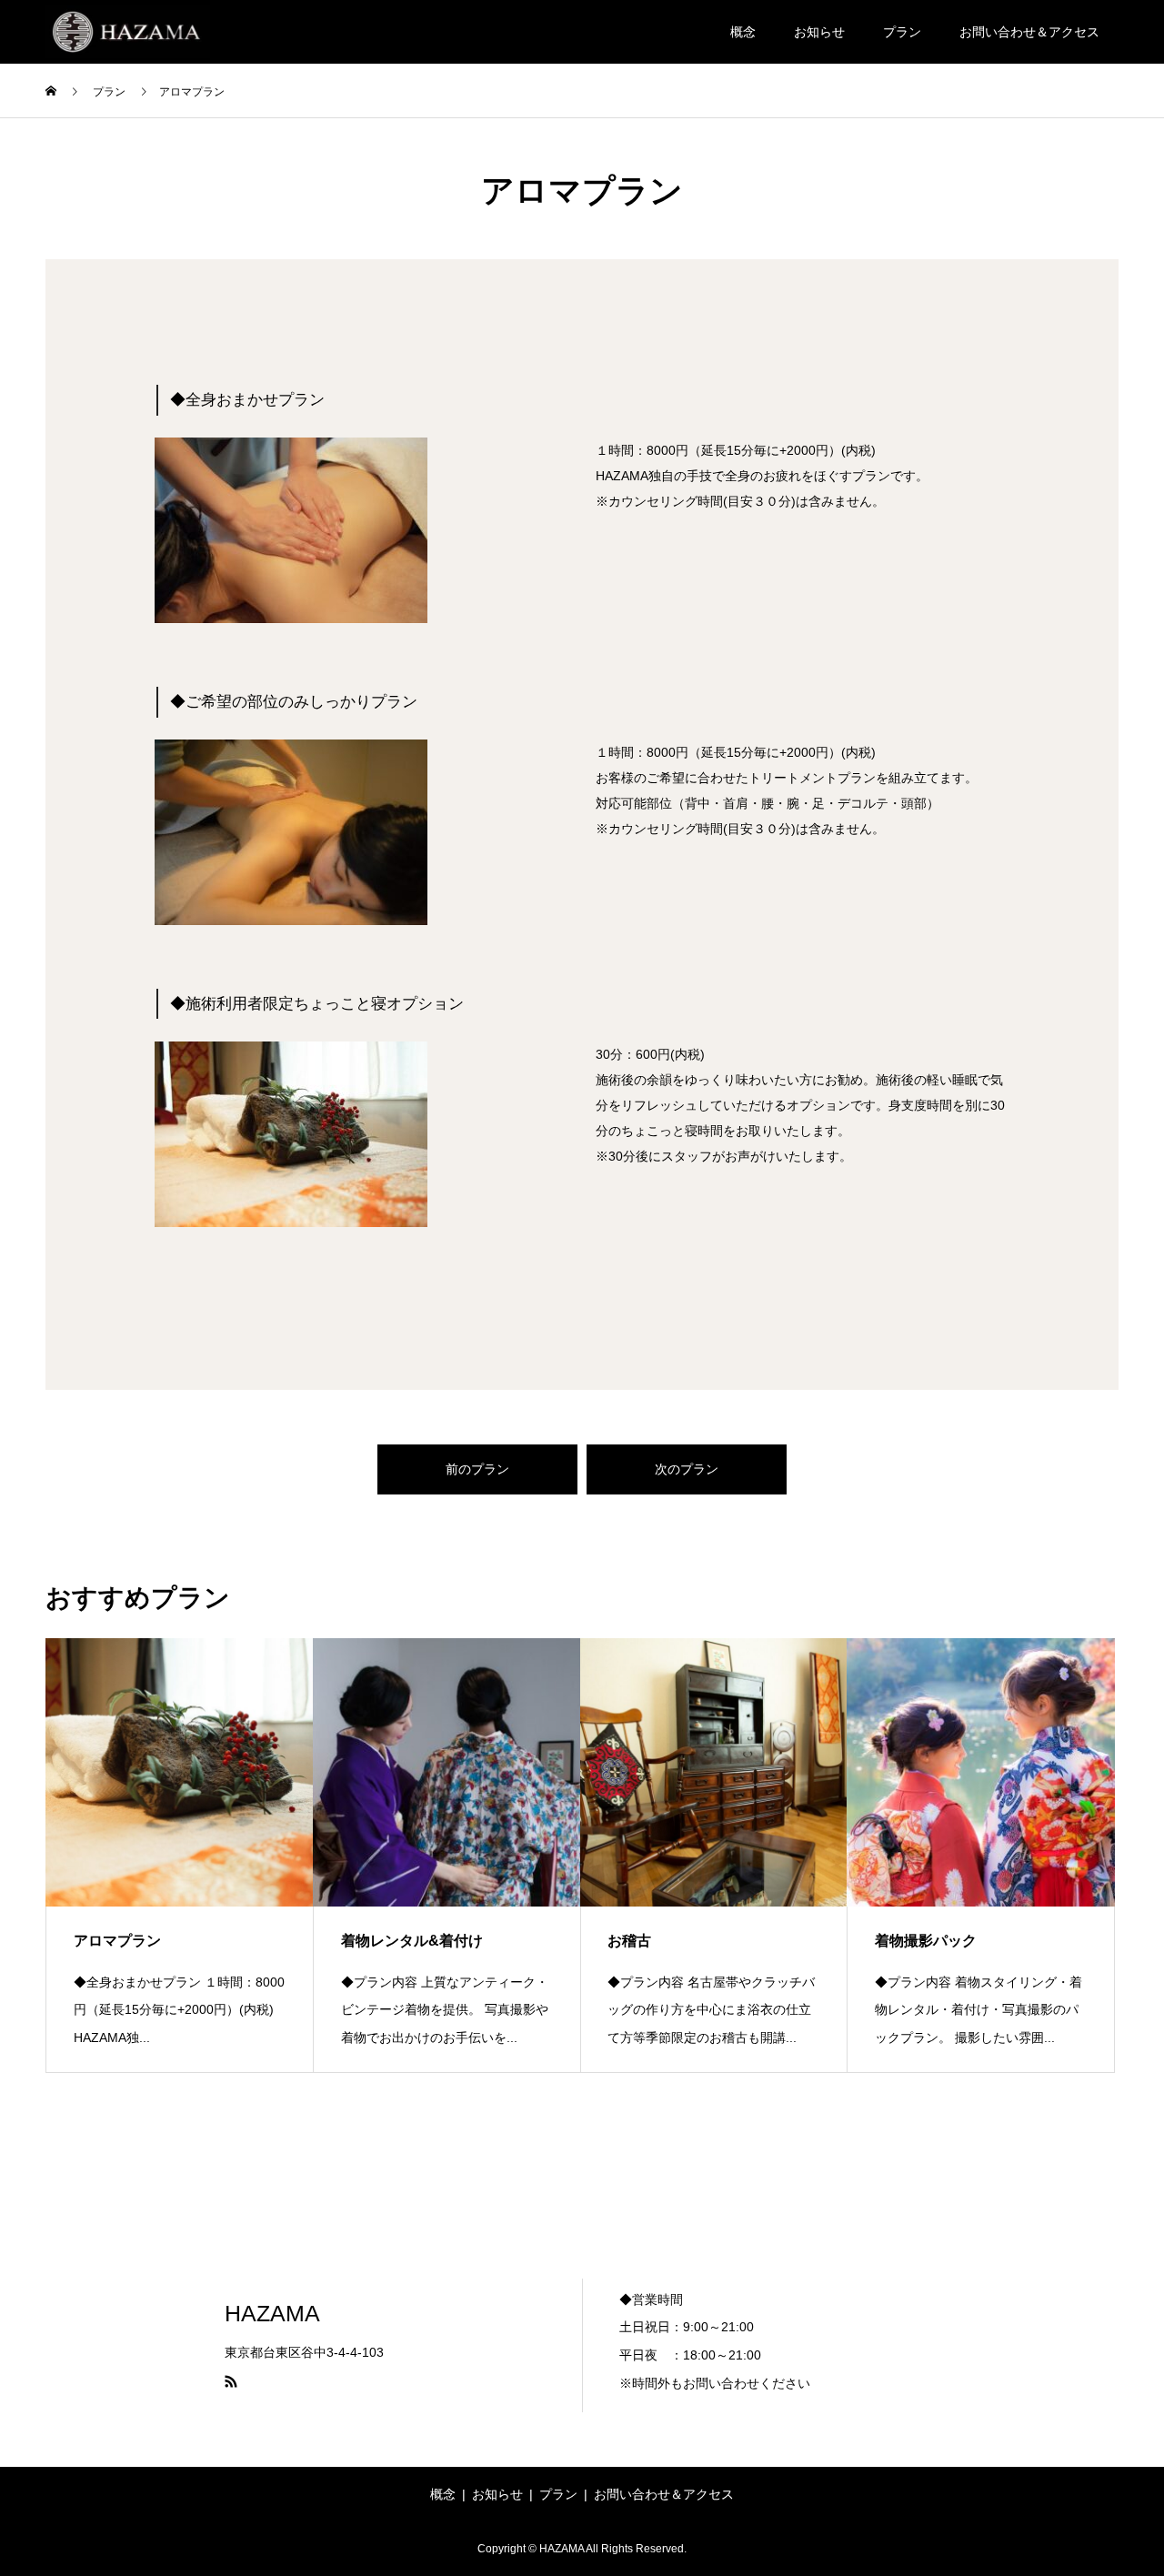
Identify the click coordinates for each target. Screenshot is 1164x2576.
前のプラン (477, 1469)
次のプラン (687, 1469)
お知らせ (819, 32)
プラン (902, 32)
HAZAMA (272, 2314)
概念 (743, 32)
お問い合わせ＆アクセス (1029, 32)
